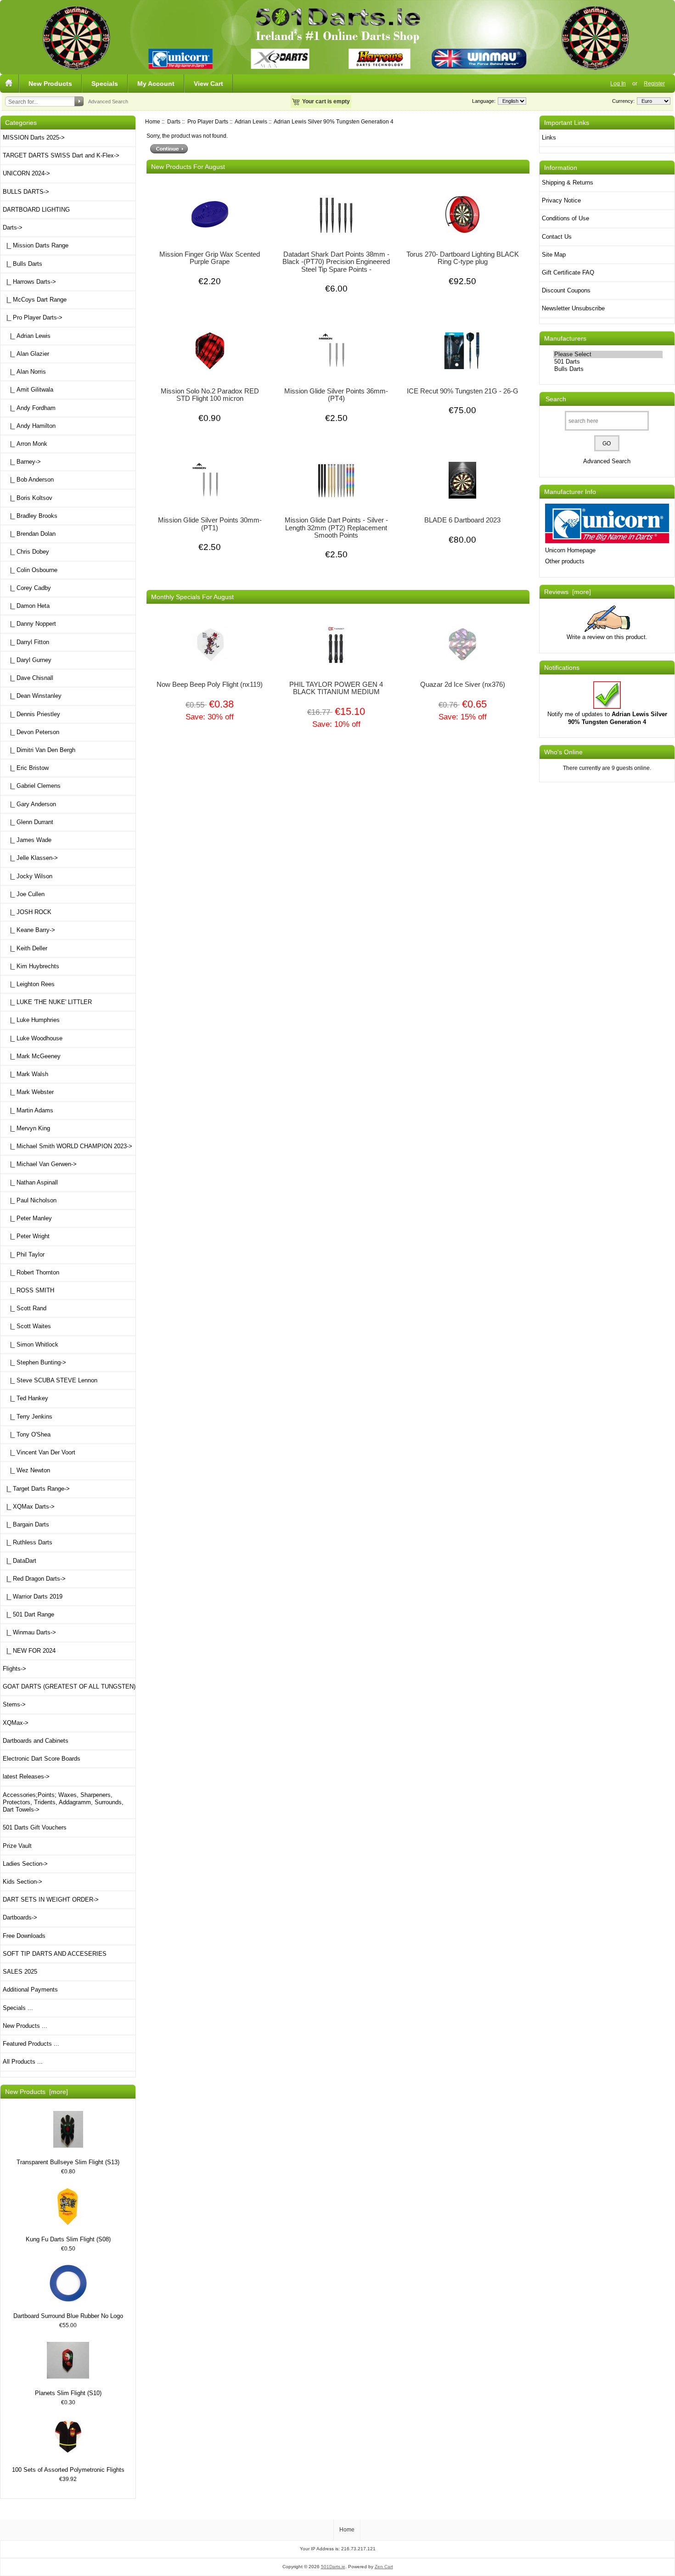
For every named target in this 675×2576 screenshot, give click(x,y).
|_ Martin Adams (28, 1110)
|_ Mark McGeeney (32, 1056)
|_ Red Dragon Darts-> (34, 1579)
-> (13, 227)
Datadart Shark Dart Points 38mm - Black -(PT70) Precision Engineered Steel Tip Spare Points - (336, 262)
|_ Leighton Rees (29, 984)
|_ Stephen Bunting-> (34, 1362)
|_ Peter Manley (27, 1218)
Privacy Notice (561, 200)
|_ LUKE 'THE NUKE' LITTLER (47, 1002)
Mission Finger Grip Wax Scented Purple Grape (210, 258)
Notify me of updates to (607, 718)
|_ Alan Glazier (26, 354)
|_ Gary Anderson (29, 804)
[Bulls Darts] (608, 369)
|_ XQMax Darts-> (29, 1507)
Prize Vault (17, 1846)
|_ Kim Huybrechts (31, 966)
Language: (484, 101)
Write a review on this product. (607, 637)
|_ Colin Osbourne (30, 570)
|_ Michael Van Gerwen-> (40, 1164)
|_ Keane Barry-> (29, 930)
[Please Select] (608, 354)
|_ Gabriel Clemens (32, 786)
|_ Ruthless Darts (28, 1542)
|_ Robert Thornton (31, 1272)
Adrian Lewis (251, 121)
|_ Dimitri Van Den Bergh (39, 750)
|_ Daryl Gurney (27, 660)
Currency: (622, 101)
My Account (156, 84)
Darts (174, 121)
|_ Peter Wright (26, 1236)
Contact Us (557, 237)
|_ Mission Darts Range (36, 245)
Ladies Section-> (25, 1864)
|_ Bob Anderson (28, 480)
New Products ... (25, 2026)
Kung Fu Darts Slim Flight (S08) (68, 2239)
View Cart (208, 84)
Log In (618, 83)
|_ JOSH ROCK (27, 912)
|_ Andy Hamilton (29, 426)
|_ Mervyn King (26, 1128)
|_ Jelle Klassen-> (30, 858)
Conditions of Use (565, 218)
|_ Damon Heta (26, 606)
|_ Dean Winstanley (32, 696)
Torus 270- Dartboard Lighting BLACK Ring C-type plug (463, 258)
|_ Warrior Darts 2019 (33, 1597)
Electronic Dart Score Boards (42, 1759)
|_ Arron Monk (25, 444)
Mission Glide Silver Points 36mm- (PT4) (336, 395)
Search (556, 399)
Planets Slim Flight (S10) (68, 2393)
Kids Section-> (22, 1882)
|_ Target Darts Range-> (36, 1489)
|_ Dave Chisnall (28, 678)
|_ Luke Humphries (31, 1020)
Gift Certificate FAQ (568, 272)
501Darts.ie (333, 2567)
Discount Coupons (566, 290)
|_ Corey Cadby (27, 588)
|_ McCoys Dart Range (35, 300)
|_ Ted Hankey (25, 1398)
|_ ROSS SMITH (28, 1290)
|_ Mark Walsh (25, 1074)
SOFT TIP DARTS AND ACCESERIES (55, 1954)
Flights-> (14, 1669)
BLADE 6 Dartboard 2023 (462, 520)
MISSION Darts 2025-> (34, 137)
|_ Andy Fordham (29, 408)
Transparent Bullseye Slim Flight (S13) (68, 2162)
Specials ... (18, 2008)
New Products (50, 84)
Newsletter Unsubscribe (573, 308)
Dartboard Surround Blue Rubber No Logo (68, 2316)
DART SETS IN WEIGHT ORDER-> (51, 1900)
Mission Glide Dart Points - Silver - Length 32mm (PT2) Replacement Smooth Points (336, 528)
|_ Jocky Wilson (28, 876)
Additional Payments (30, 1990)
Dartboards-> (20, 1917)
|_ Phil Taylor (24, 1254)
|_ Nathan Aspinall (30, 1182)
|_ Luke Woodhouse (33, 1038)
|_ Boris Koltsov (28, 498)
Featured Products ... (31, 2044)
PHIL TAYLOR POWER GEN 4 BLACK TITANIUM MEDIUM (336, 688)
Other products (565, 561)
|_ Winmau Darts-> (29, 1632)
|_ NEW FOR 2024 (29, 1651)
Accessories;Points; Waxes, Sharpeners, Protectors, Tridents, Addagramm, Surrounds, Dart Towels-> (63, 1802)
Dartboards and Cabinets (36, 1741)
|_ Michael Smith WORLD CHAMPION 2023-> (67, 1146)
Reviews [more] (568, 592)
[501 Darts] (608, 362)
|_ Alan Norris (24, 372)
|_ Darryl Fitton (26, 642)
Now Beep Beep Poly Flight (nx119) (210, 685)
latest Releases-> (26, 1776)
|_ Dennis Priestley (31, 714)
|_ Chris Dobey (26, 552)
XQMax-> (16, 1723)
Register (654, 83)
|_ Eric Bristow (26, 768)
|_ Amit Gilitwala (28, 390)
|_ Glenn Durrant (28, 822)
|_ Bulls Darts (22, 264)
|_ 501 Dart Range (28, 1614)
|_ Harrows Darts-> (29, 282)
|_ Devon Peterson (31, 732)
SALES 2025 (20, 1972)
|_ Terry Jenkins (28, 1417)
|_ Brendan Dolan (29, 534)
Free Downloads (24, 1936)
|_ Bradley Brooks (30, 516)
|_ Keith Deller (25, 948)
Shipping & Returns (568, 182)
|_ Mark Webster (28, 1092)
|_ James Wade (27, 840)
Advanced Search (108, 101)
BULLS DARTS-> (26, 192)
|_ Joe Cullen (24, 894)
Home (153, 121)
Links (549, 137)
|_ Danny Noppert (29, 624)
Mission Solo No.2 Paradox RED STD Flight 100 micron (210, 395)
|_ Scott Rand (25, 1308)
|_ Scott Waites (27, 1326)
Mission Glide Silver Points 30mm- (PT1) (210, 524)
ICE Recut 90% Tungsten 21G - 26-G (463, 391)
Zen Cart (384, 2567)
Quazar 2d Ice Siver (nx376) (463, 685)
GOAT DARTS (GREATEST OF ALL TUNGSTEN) (69, 1686)
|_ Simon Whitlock (31, 1344)
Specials (105, 84)
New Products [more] (37, 2092)
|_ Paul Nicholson (30, 1200)
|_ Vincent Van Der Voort (39, 1452)
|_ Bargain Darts (26, 1524)
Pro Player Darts (208, 121)
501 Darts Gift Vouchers (35, 1827)
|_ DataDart (20, 1561)
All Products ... (23, 2062)
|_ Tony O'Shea (27, 1434)
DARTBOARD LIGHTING (36, 210)
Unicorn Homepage (570, 550)
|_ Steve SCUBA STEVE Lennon (50, 1380)
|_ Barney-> (22, 462)
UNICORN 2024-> (26, 173)
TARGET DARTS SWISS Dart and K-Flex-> (61, 155)
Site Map (554, 255)
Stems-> (14, 1704)
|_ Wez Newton (26, 1470)
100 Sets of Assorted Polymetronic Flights (68, 2470)
